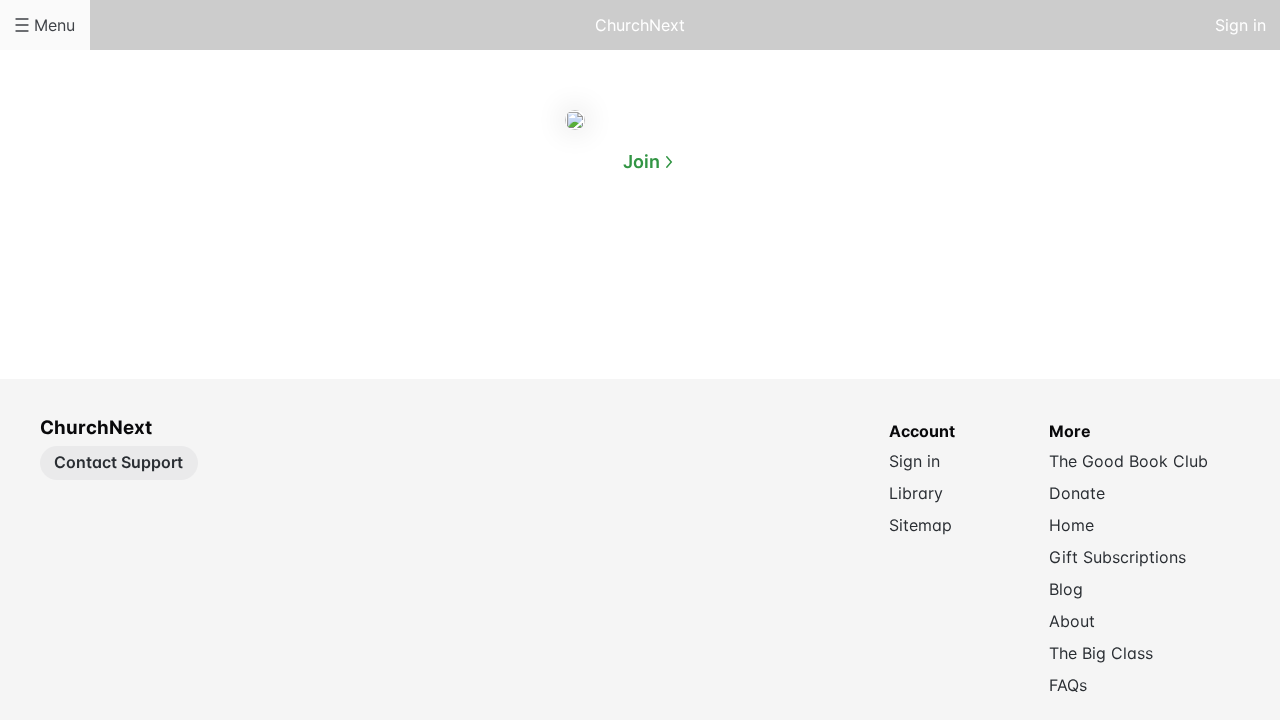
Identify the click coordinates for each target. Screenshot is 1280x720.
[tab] (560, 259)
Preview (720, 258)
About (560, 258)
